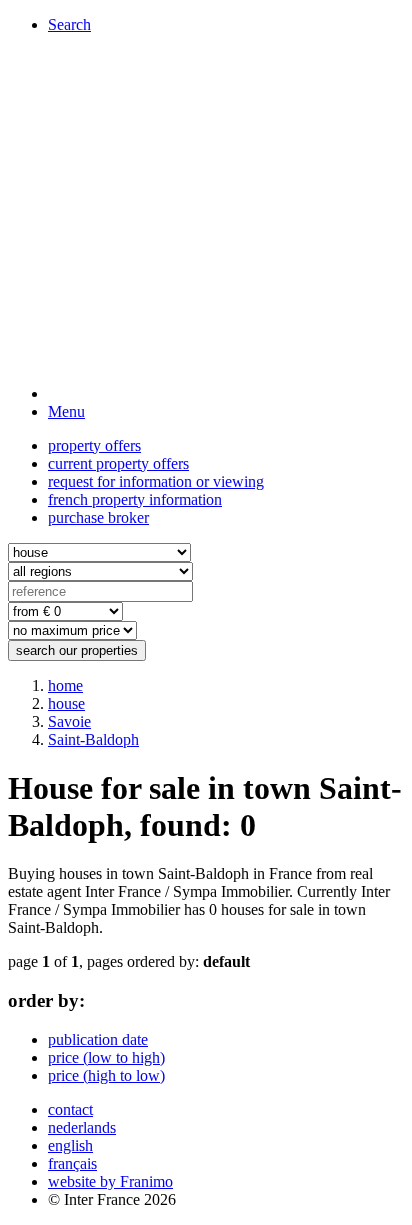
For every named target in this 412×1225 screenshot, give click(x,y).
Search (69, 24)
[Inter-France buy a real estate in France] (226, 393)
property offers (94, 445)
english (70, 1145)
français (72, 1163)
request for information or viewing (156, 481)
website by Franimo (110, 1181)
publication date (98, 1039)
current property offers (118, 463)
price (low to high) (106, 1057)
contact (70, 1109)
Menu (66, 411)
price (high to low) (106, 1075)
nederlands (82, 1127)
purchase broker (98, 517)
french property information (135, 499)
